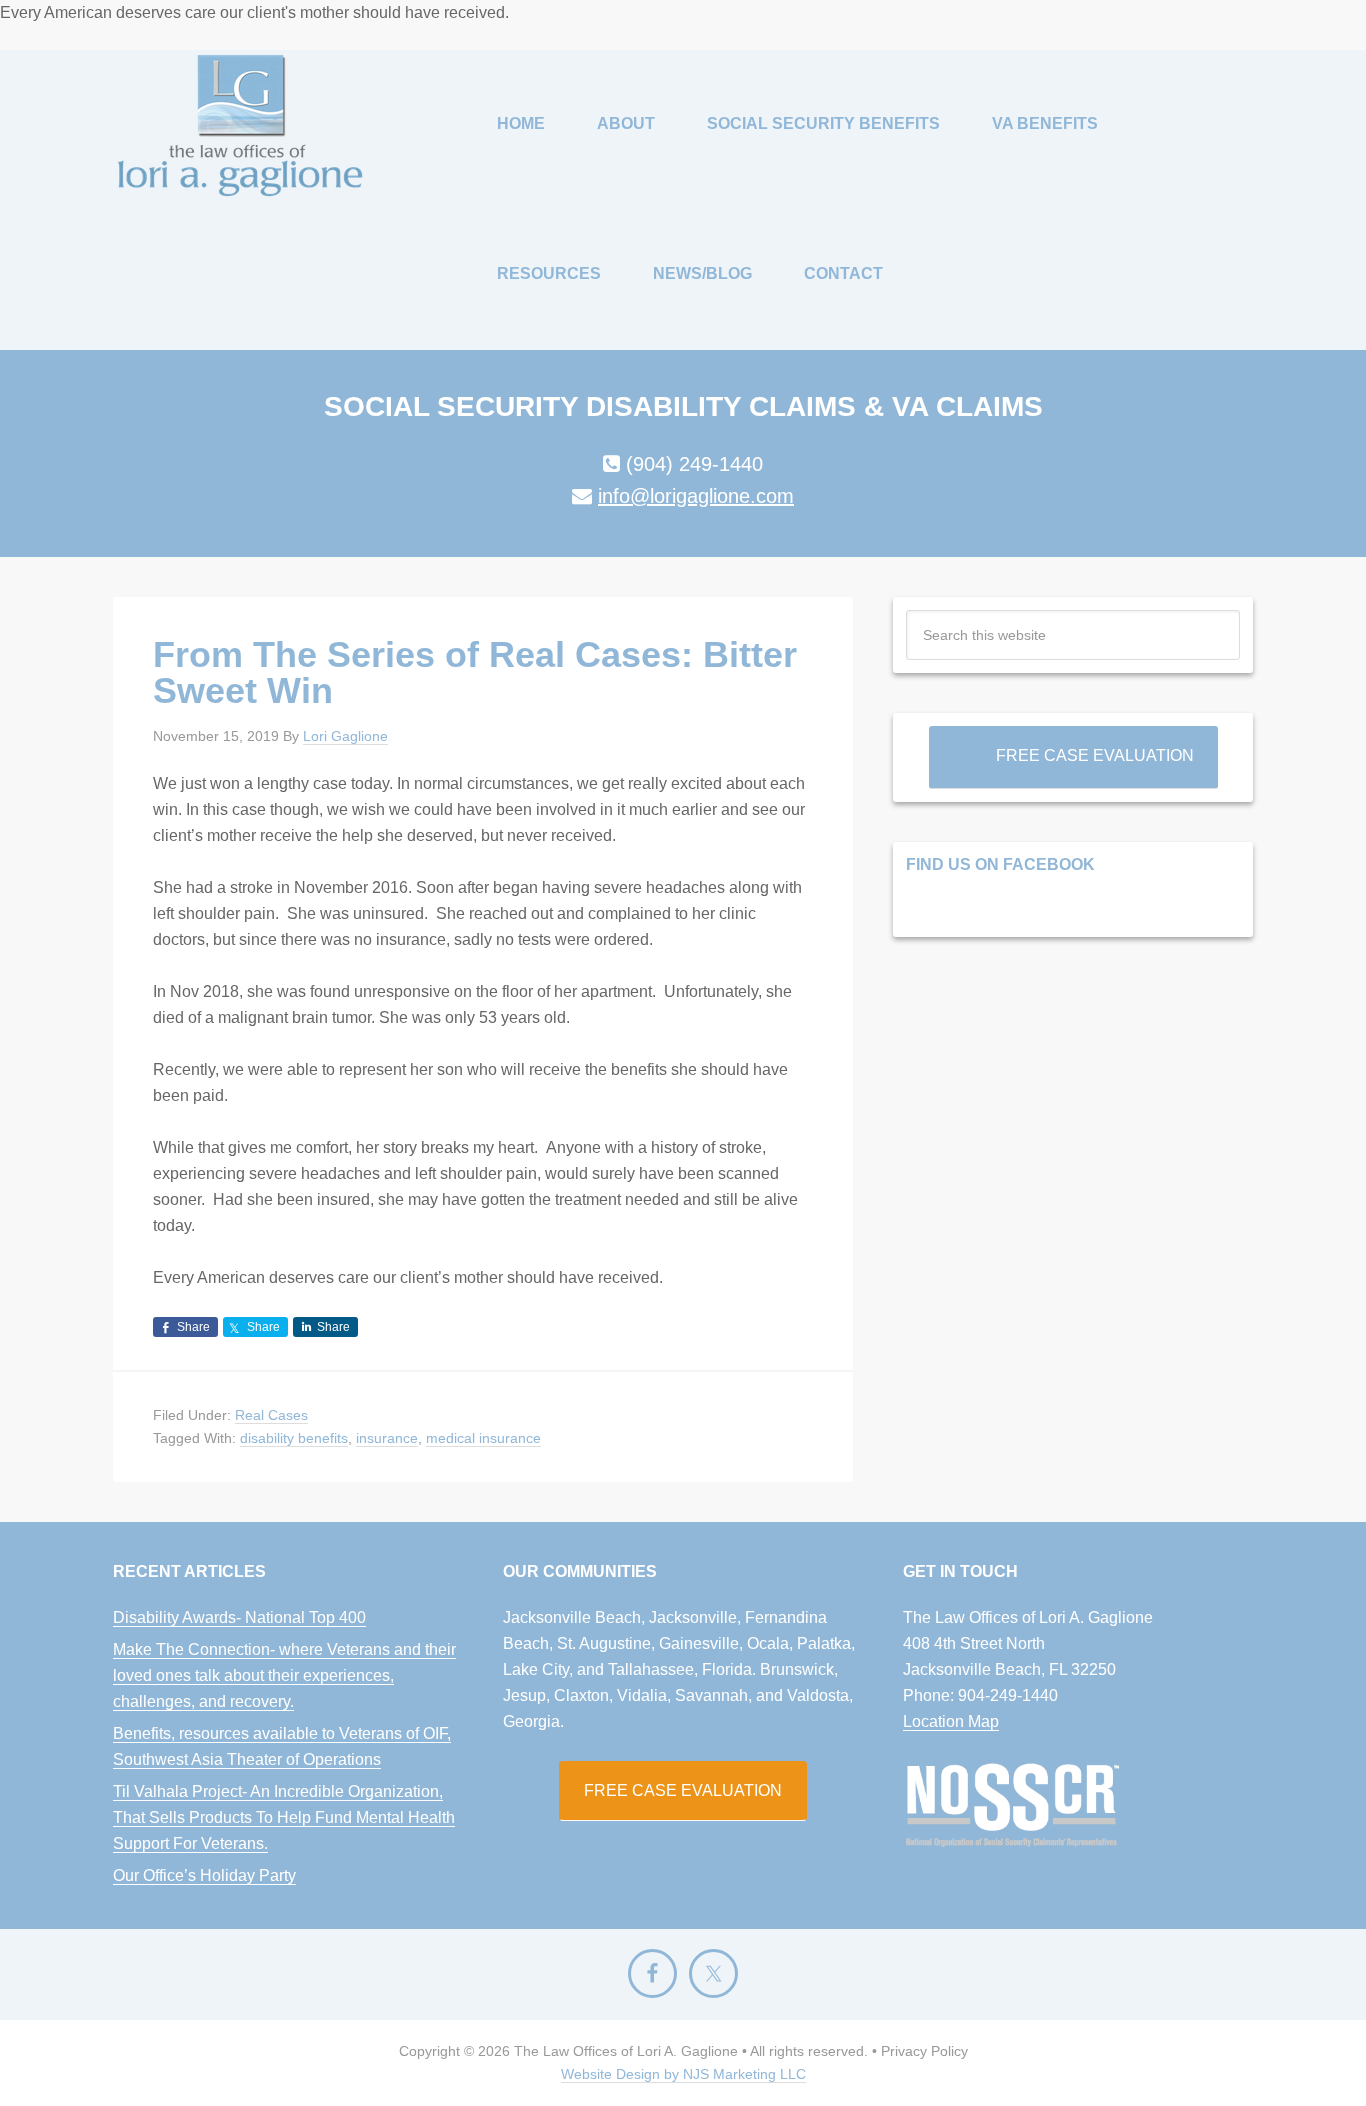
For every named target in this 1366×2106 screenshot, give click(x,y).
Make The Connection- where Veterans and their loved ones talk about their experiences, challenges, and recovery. (284, 1675)
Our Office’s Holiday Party (204, 1875)
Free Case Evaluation (1095, 755)
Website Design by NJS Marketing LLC (683, 2074)
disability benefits (294, 1438)
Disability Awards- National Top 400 (239, 1617)
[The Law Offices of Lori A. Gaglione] (240, 125)
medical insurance (483, 1438)
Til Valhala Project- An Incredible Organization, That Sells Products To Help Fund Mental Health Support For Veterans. (284, 1817)
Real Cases (271, 1415)
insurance (387, 1438)
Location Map (951, 1721)
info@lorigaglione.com (696, 496)
